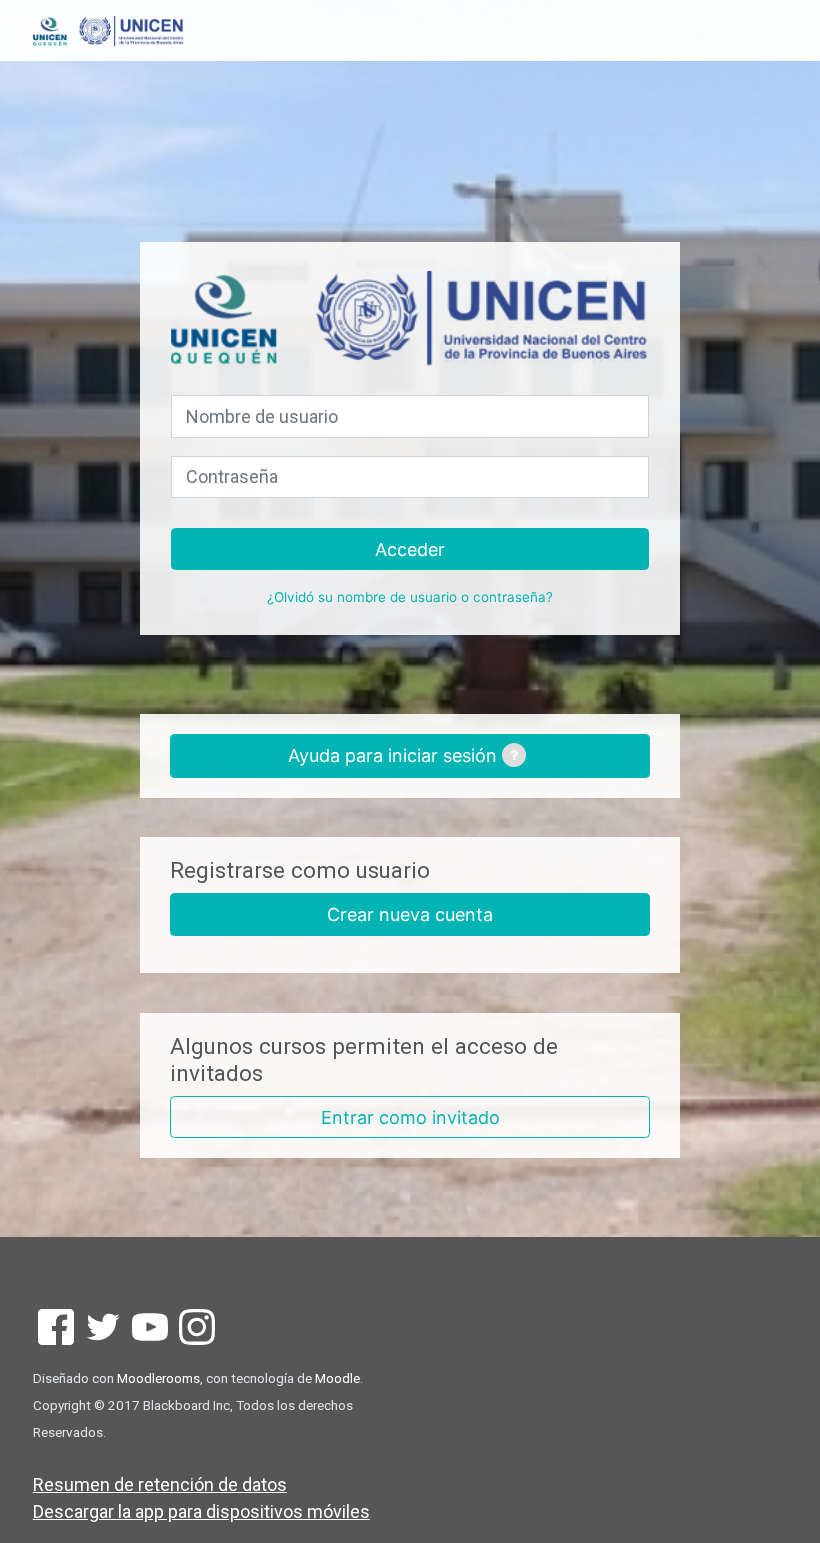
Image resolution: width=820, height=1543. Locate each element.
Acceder (410, 549)
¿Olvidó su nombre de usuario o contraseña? (410, 597)
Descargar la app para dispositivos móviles (201, 1511)
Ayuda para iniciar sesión (395, 755)
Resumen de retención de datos (160, 1484)
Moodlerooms (158, 1378)
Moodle (337, 1378)
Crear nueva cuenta (410, 914)
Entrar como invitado (410, 1117)
